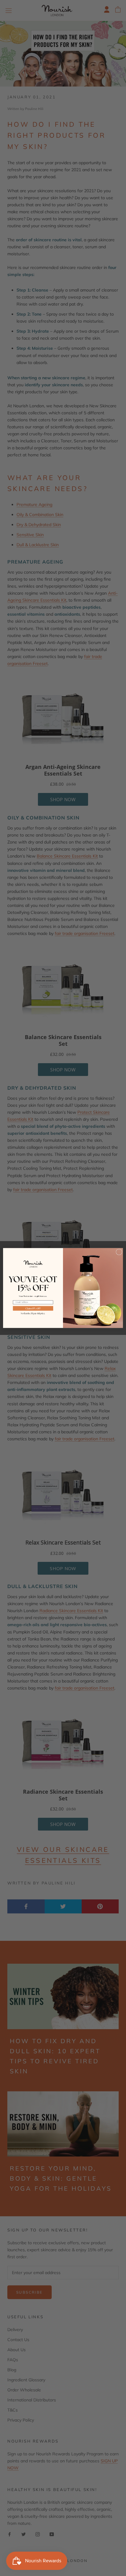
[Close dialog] (119, 1252)
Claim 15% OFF (33, 1308)
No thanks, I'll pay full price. (33, 1313)
